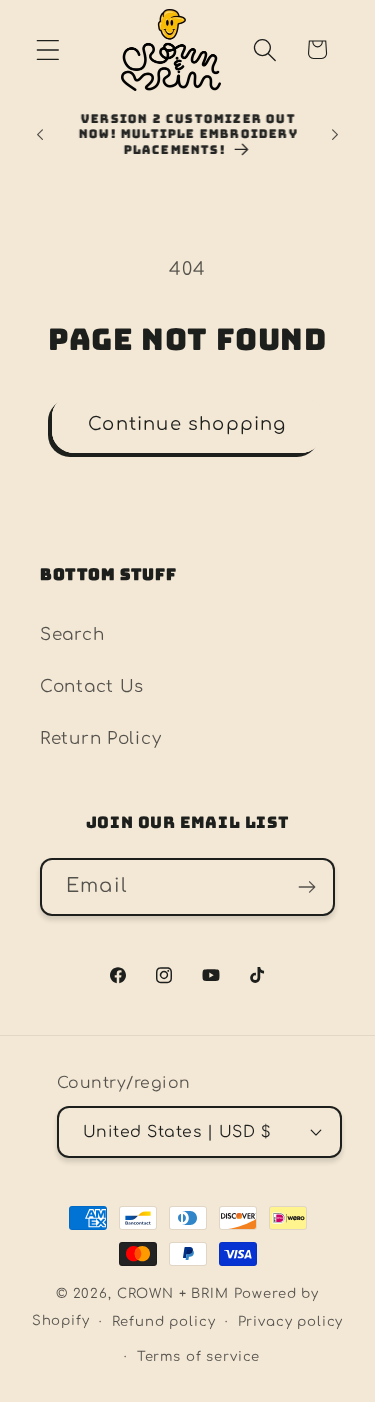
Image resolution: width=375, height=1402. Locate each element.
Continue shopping (187, 424)
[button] (48, 49)
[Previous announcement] (40, 135)
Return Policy (100, 738)
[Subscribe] (306, 887)
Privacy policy (291, 1321)
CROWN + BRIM (173, 1293)
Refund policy (164, 1321)
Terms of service (198, 1356)
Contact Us (92, 686)
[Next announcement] (335, 135)
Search (72, 634)
